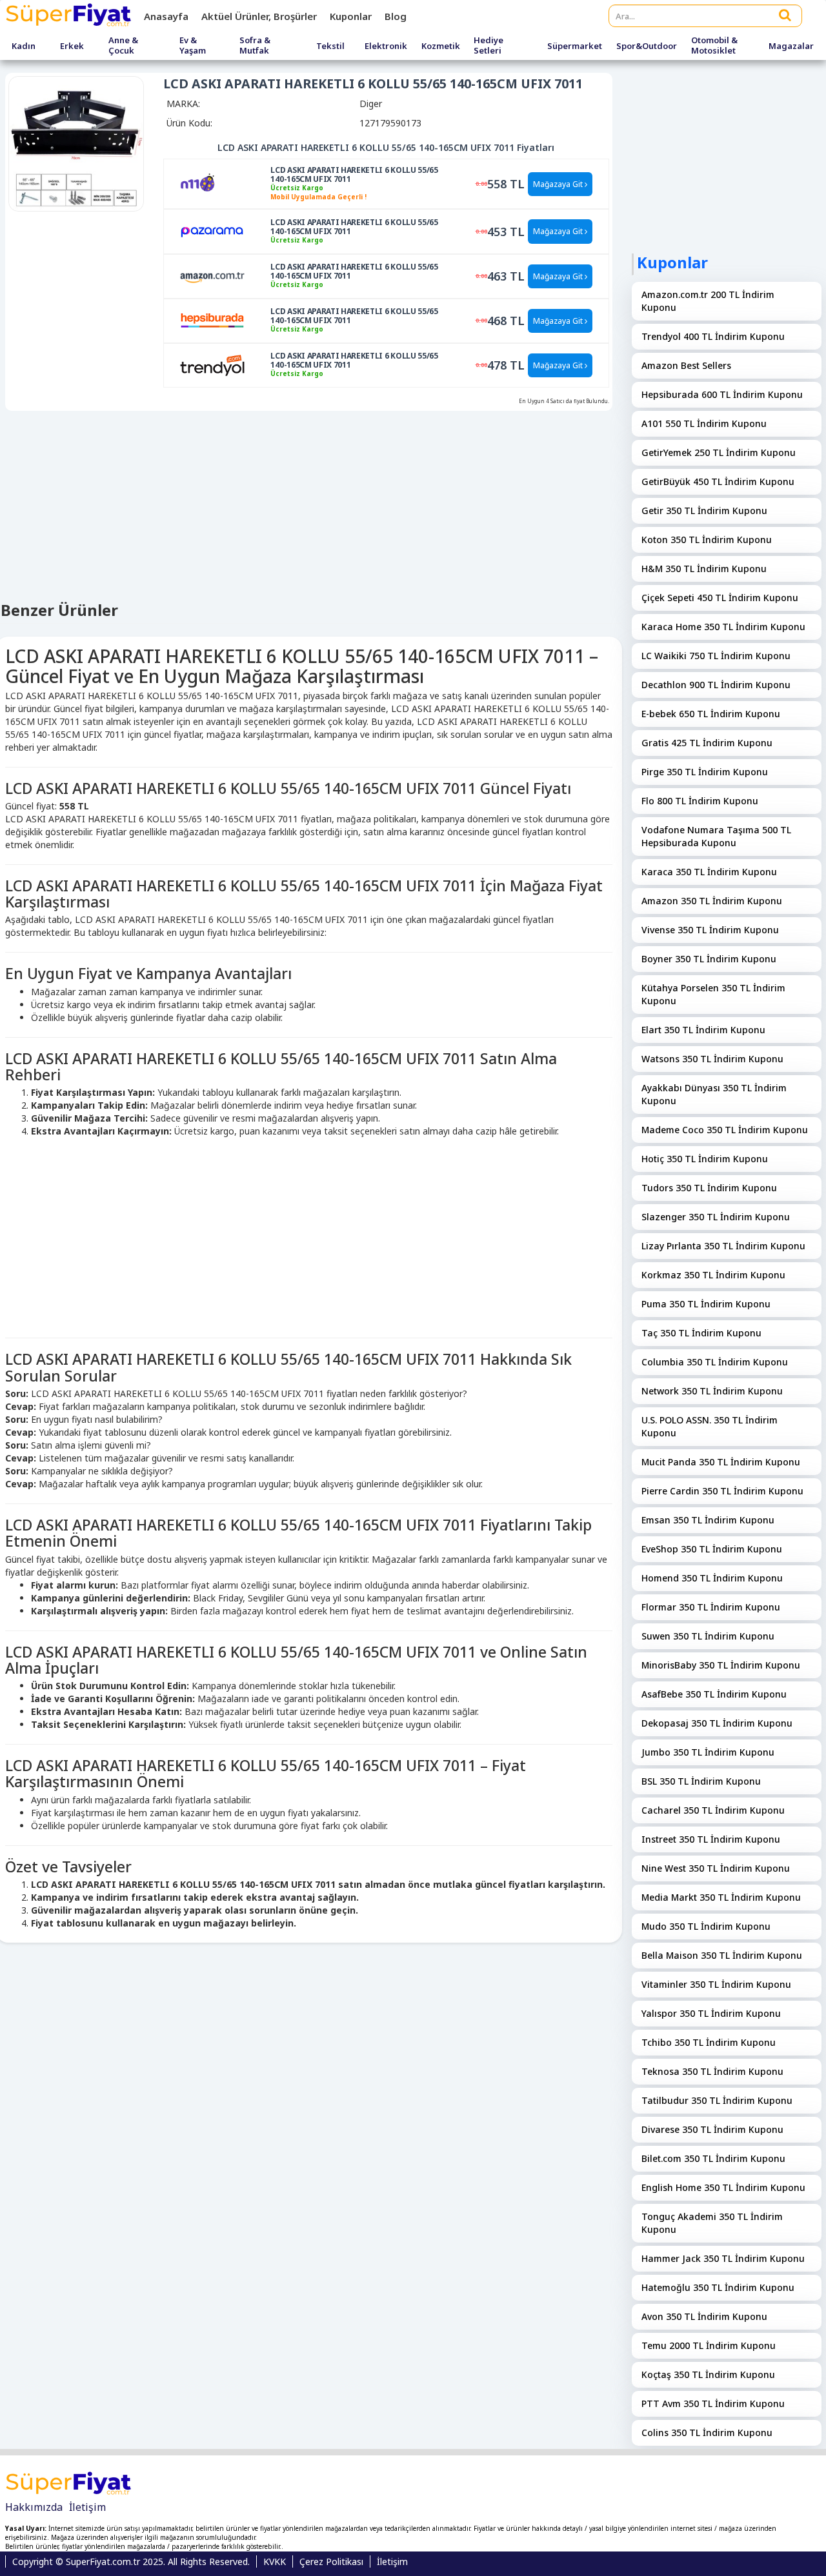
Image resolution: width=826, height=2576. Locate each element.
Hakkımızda (34, 2507)
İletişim (87, 2507)
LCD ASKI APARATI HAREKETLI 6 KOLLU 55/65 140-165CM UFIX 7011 (354, 175)
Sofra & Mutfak (255, 45)
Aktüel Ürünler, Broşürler (259, 16)
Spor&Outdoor (647, 46)
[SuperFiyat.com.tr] (70, 16)
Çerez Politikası (331, 2561)
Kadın (24, 46)
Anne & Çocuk (123, 45)
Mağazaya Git (559, 184)
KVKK (275, 2561)
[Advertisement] (309, 1234)
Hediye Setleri (489, 45)
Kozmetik (441, 46)
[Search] (785, 15)
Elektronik (386, 46)
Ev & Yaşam (193, 45)
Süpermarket (575, 46)
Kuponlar (351, 16)
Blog (396, 16)
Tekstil (330, 46)
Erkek (72, 46)
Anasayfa (166, 16)
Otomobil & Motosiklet (714, 45)
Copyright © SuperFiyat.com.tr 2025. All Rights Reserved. (131, 2561)
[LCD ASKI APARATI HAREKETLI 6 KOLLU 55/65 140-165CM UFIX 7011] (212, 183)
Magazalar (791, 46)
